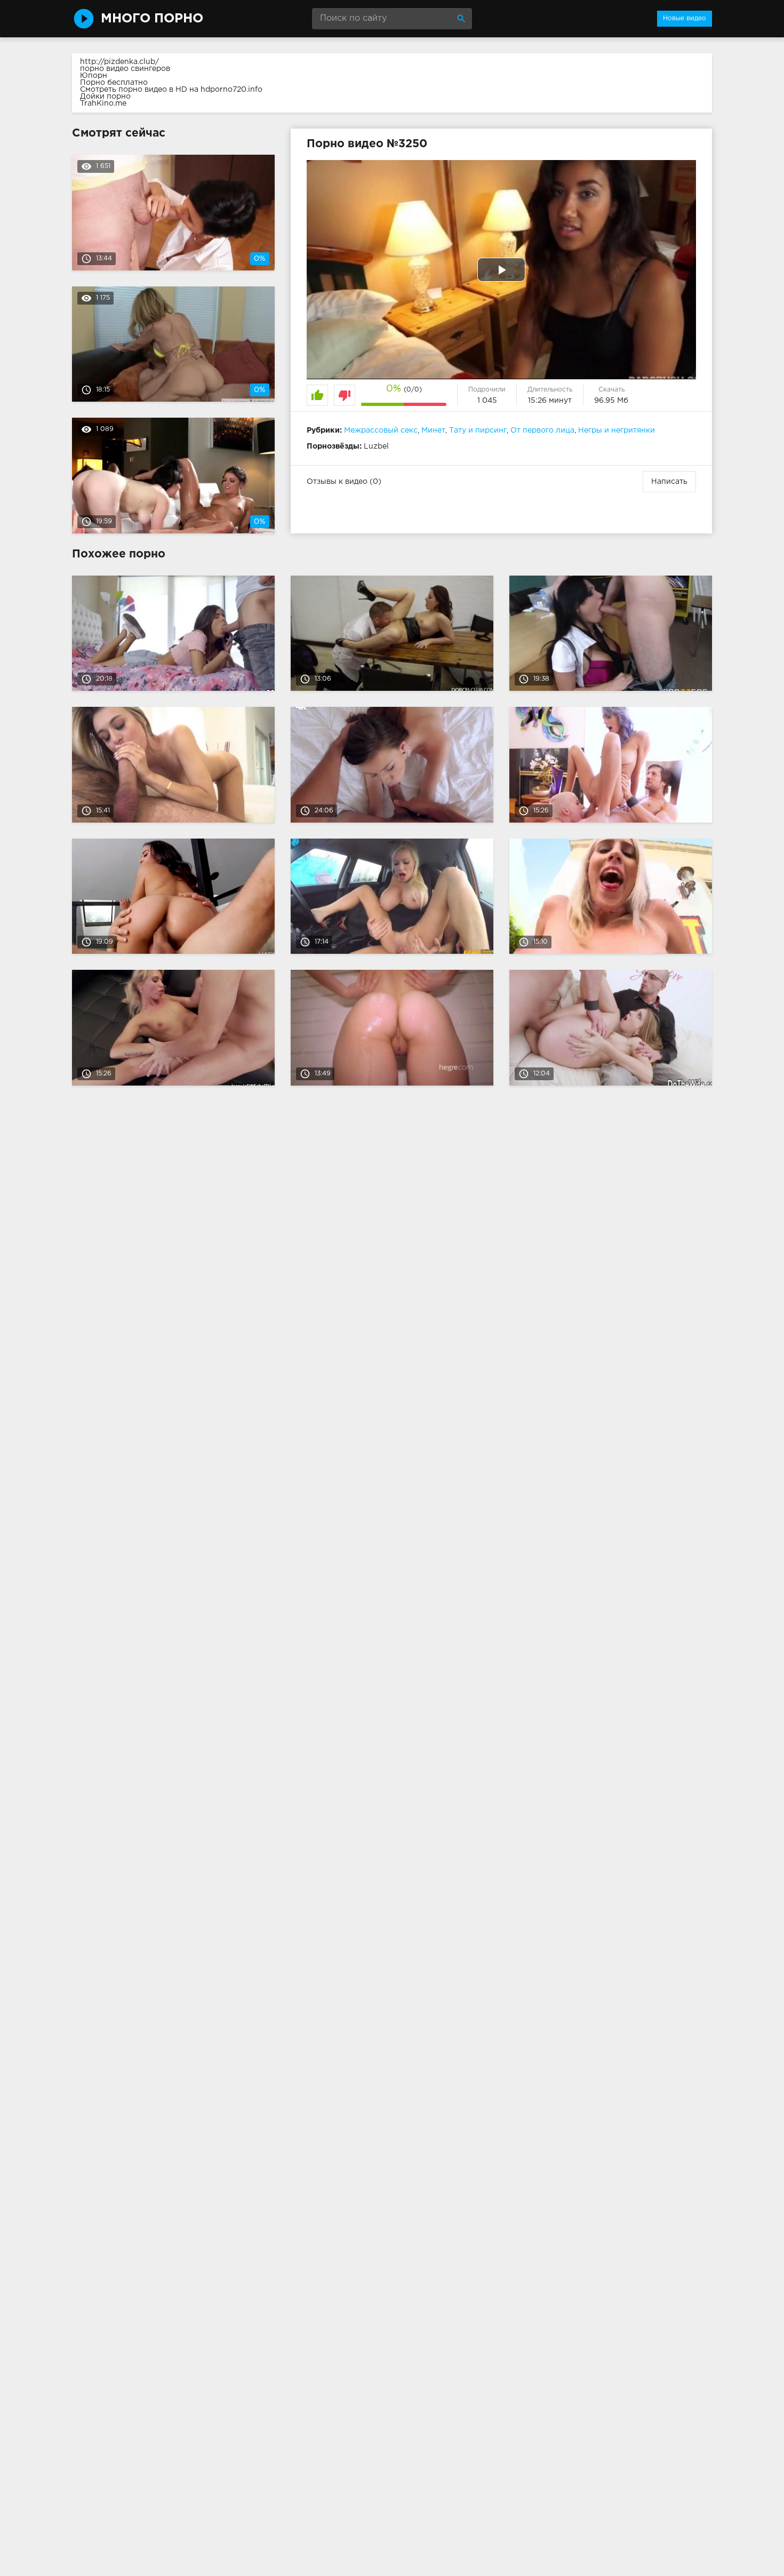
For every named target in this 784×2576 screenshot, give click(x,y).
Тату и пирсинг (478, 430)
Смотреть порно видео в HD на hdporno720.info (171, 90)
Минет (433, 430)
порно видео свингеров (125, 69)
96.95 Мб (611, 401)
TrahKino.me (103, 103)
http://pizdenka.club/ (119, 62)
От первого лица (542, 430)
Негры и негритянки (617, 430)
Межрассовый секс (381, 430)
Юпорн (94, 76)
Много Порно (152, 19)
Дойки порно (105, 97)
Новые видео (685, 18)
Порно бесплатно (114, 83)
